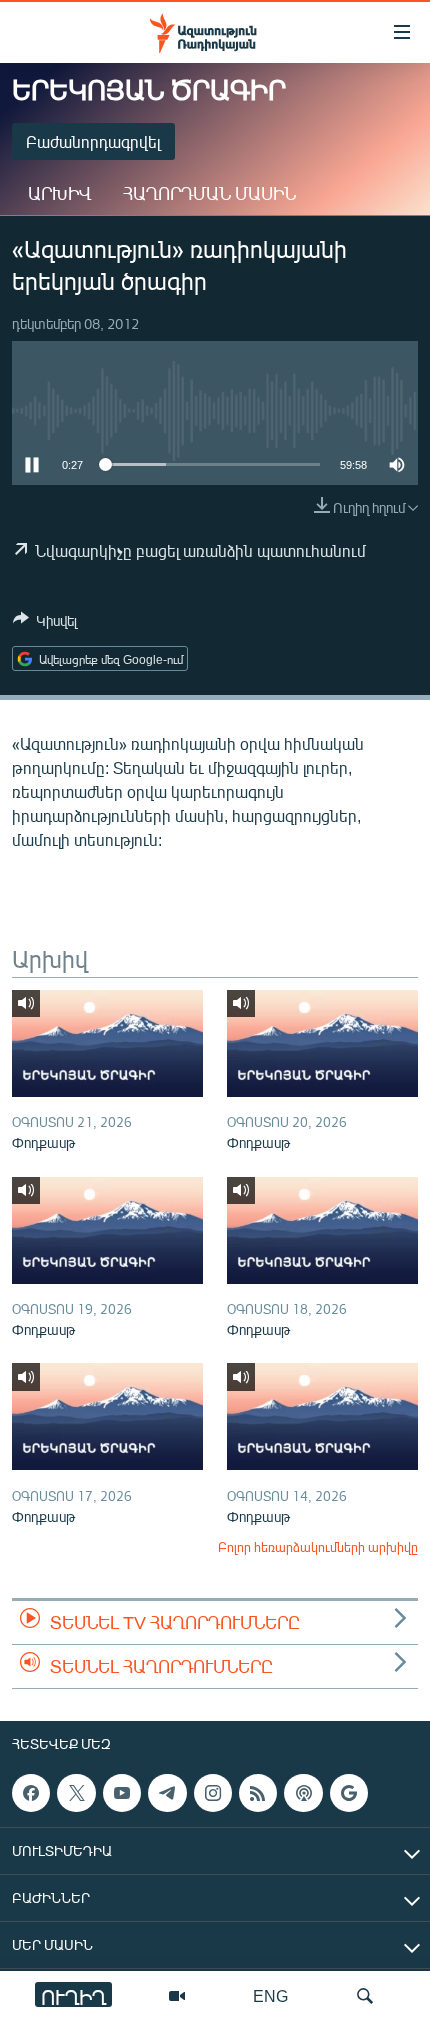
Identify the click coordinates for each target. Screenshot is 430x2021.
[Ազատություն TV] (177, 1996)
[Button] (45, 624)
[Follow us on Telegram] (167, 1793)
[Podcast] (303, 1793)
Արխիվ (59, 193)
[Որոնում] (365, 1996)
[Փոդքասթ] (107, 1043)
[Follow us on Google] (349, 1793)
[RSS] (258, 1793)
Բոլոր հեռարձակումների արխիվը (318, 1547)
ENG (270, 1995)
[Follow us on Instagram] (213, 1793)
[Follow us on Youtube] (122, 1793)
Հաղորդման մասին (209, 193)
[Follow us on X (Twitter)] (76, 1793)
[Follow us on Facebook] (31, 1793)
